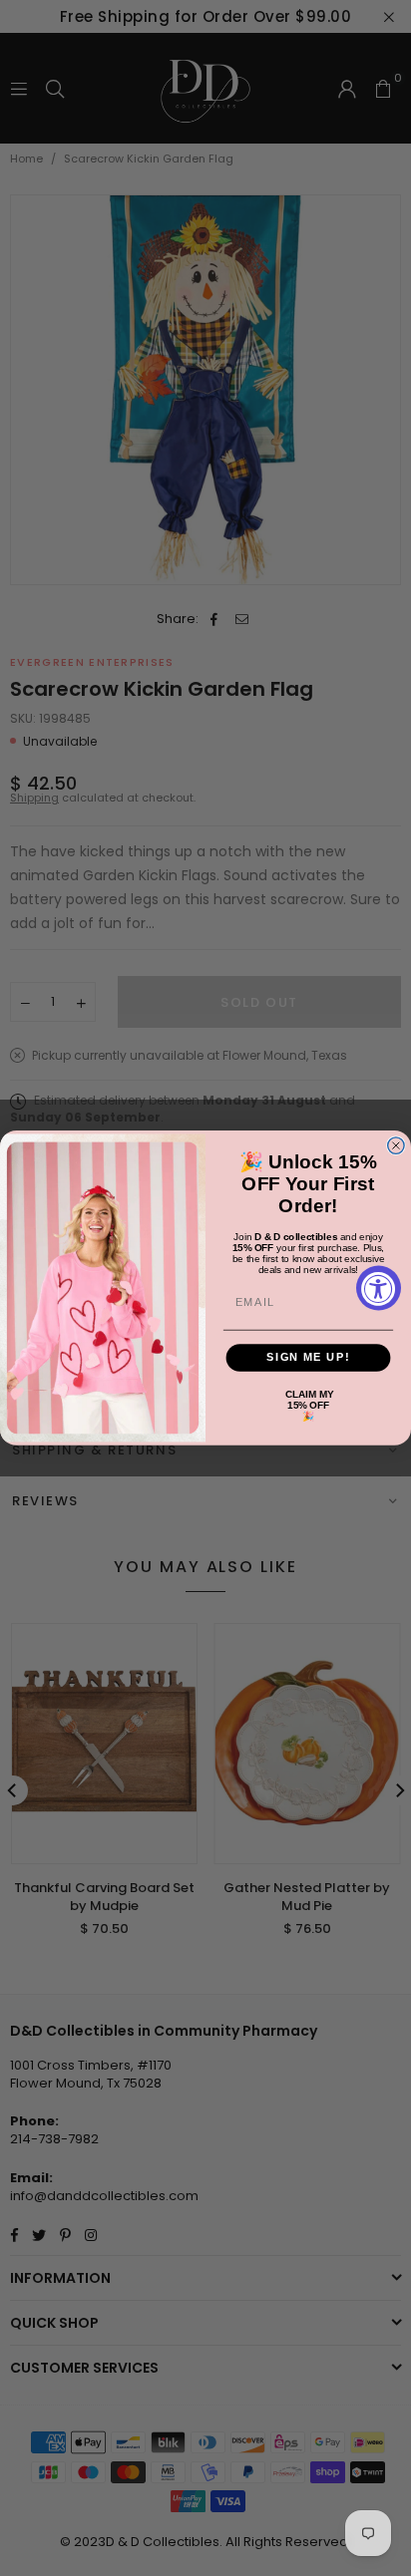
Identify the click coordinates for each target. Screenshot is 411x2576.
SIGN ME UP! (308, 1358)
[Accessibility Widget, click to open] (379, 1288)
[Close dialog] (396, 1145)
